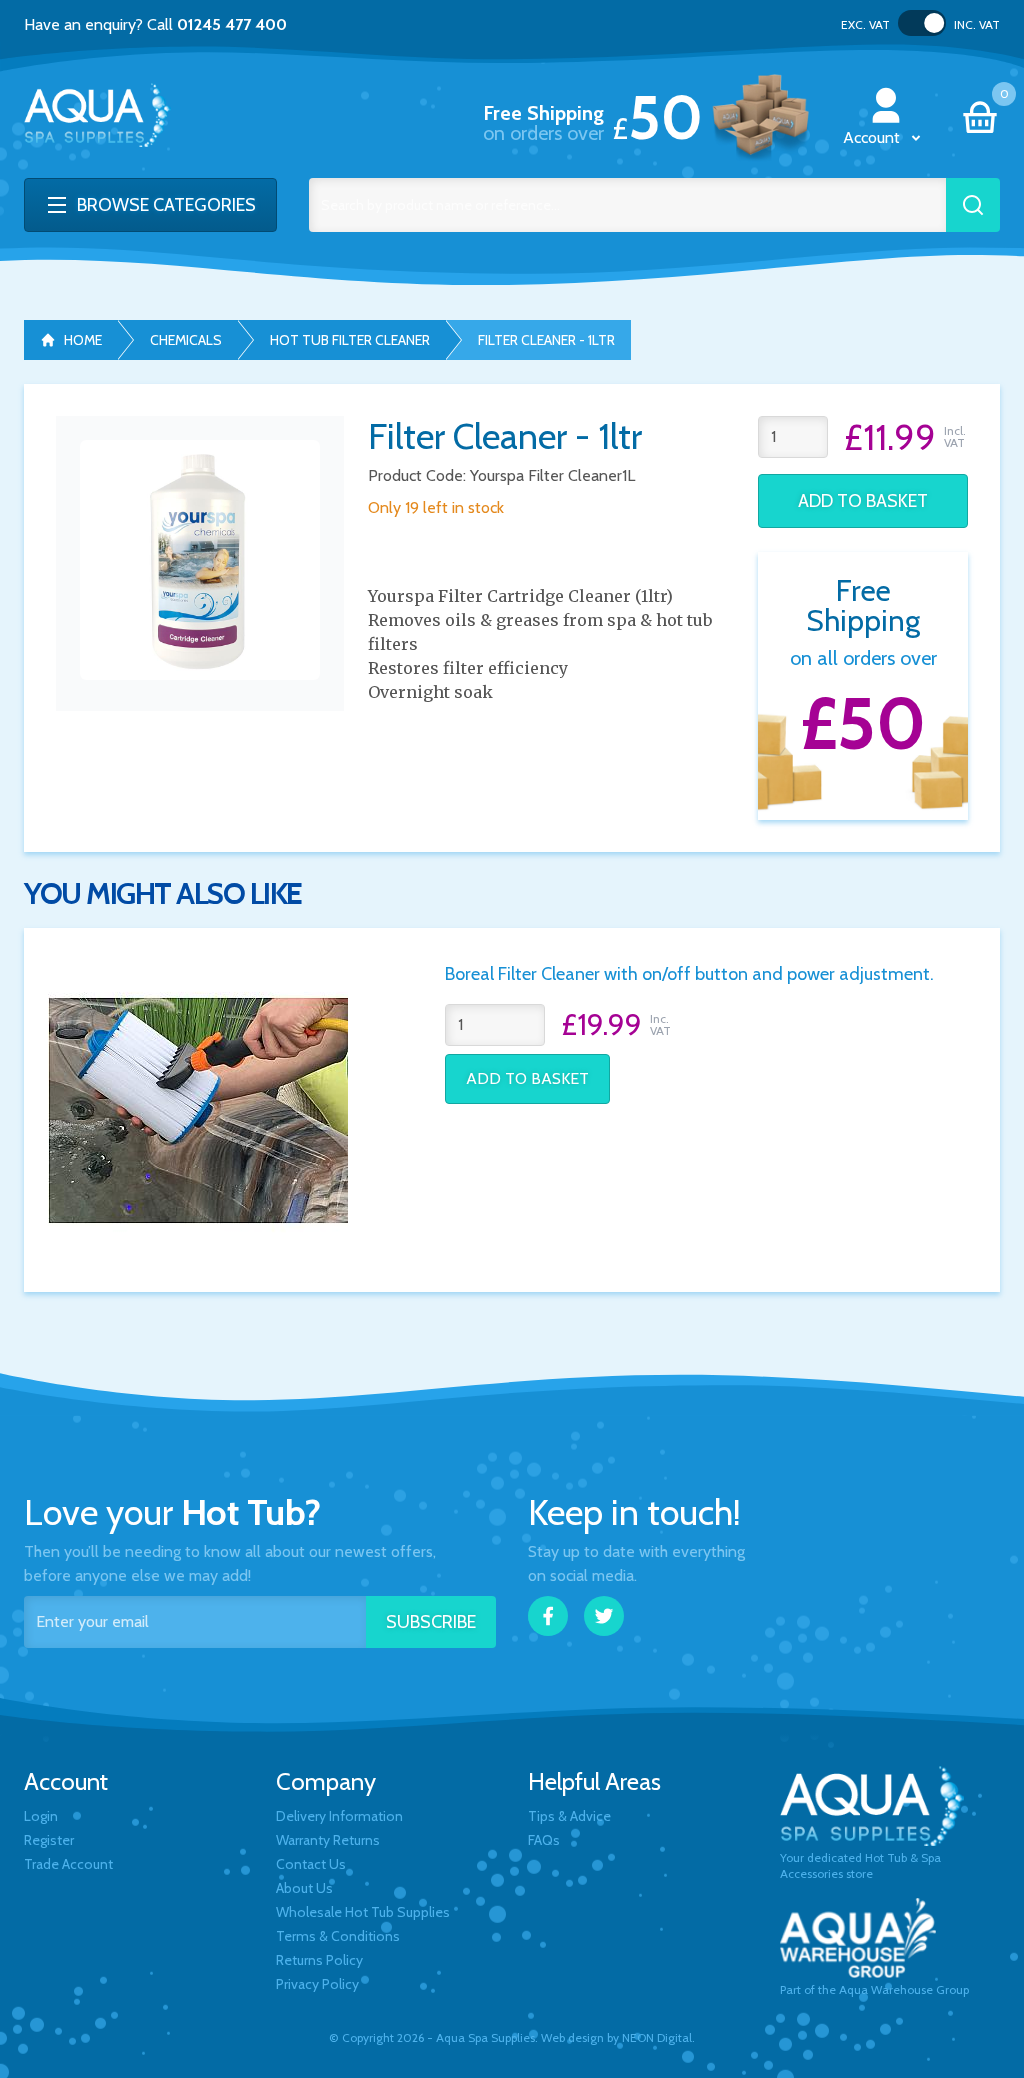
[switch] (922, 23)
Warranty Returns (328, 1840)
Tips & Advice (569, 1816)
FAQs (544, 1840)
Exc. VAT (865, 25)
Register (49, 1840)
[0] (980, 118)
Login (41, 1816)
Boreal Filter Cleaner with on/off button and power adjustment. (689, 974)
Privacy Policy (317, 1984)
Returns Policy (319, 1960)
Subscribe (431, 1622)
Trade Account (68, 1864)
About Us (304, 1888)
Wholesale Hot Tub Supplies (363, 1912)
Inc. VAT (977, 25)
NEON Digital (657, 2037)
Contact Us (311, 1864)
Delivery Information (339, 1816)
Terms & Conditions (338, 1936)
